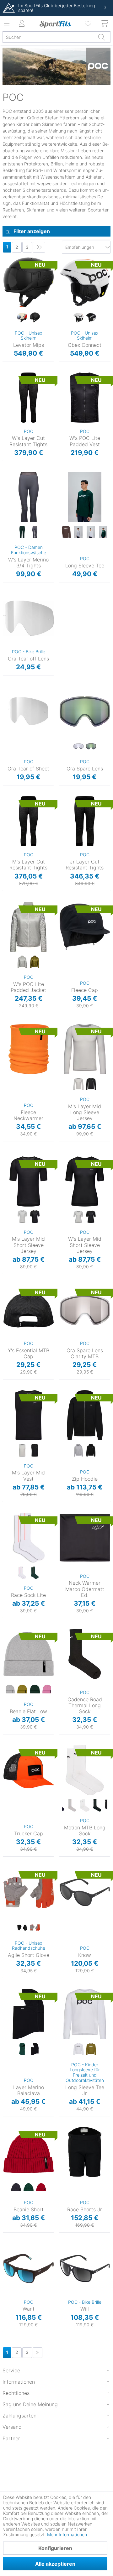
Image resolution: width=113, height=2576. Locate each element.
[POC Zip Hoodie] (85, 1415)
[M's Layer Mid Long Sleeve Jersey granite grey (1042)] (78, 1084)
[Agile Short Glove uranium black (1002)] (22, 1928)
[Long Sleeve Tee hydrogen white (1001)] (91, 532)
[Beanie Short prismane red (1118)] (41, 2188)
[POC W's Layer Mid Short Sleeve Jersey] (85, 1181)
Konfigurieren (55, 2548)
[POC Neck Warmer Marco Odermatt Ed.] (85, 1538)
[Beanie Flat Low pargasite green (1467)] (35, 1689)
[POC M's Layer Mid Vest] (28, 1415)
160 (62, 825)
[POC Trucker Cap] (28, 1770)
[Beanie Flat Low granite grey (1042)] (10, 1689)
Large (11, 1906)
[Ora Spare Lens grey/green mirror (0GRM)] (91, 747)
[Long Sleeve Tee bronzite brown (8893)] (66, 532)
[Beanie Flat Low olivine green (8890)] (22, 1689)
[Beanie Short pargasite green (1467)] (29, 2188)
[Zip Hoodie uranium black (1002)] (91, 1451)
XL (5, 411)
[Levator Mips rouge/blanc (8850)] (22, 318)
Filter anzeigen (32, 231)
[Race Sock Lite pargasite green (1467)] (35, 1573)
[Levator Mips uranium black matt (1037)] (35, 318)
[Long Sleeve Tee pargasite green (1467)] (104, 532)
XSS (7, 277)
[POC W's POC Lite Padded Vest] (85, 398)
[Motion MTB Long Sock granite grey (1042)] (72, 1806)
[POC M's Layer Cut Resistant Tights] (28, 821)
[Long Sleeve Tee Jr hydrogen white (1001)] (78, 2049)
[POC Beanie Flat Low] (28, 1654)
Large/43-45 (74, 1747)
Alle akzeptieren (55, 2564)
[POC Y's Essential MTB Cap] (28, 1310)
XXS (7, 1515)
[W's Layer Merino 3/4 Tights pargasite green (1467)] (22, 532)
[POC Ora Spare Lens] (85, 711)
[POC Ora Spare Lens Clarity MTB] (85, 1310)
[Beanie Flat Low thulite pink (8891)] (47, 1689)
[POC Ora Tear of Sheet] (28, 711)
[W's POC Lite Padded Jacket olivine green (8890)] (35, 962)
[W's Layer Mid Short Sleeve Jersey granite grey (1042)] (78, 1217)
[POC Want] (28, 2268)
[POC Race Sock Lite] (28, 1538)
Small (11, 1878)
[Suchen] (101, 37)
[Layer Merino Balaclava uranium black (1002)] (35, 2049)
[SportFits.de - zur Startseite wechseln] (55, 24)
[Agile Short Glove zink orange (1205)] (35, 1928)
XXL (63, 519)
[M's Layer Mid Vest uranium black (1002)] (35, 1451)
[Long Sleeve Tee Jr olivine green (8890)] (91, 2049)
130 (62, 798)
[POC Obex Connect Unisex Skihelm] (85, 282)
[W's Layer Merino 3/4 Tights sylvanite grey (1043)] (35, 532)
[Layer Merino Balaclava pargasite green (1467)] (22, 2049)
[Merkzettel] (89, 23)
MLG (7, 259)
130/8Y (67, 2129)
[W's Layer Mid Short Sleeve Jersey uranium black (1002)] (91, 1217)
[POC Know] (85, 1892)
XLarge (11, 1897)
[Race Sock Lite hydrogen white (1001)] (22, 1573)
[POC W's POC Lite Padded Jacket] (28, 927)
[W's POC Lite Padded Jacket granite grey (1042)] (22, 962)
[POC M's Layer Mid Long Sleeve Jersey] (85, 1049)
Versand (12, 2427)
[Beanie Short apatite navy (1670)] (16, 2188)
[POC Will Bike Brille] (85, 2268)
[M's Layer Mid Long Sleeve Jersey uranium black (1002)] (91, 1084)
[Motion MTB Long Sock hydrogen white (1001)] (85, 1806)
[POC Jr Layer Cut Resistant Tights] (85, 821)
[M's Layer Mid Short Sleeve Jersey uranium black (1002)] (35, 1217)
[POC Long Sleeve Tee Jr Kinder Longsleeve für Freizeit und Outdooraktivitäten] (85, 2014)
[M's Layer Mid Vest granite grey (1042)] (22, 1451)
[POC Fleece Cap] (85, 927)
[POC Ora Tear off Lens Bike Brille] (28, 618)
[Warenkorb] (105, 23)
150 (62, 816)
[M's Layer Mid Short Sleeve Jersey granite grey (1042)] (22, 1217)
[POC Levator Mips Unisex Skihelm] (28, 282)
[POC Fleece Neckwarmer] (28, 1049)
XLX (7, 268)
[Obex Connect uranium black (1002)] (91, 318)
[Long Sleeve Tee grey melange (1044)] (78, 532)
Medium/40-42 (75, 1641)
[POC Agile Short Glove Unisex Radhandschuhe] (28, 1892)
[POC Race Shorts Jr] (85, 2152)
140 (62, 807)
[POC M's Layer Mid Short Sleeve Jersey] (28, 1181)
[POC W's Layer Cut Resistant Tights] (28, 398)
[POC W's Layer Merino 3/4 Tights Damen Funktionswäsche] (28, 497)
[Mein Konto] (22, 23)
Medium (11, 1869)
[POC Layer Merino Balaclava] (28, 2014)
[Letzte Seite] (39, 247)
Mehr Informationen (67, 2534)
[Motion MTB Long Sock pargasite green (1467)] (97, 1806)
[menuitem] (89, 23)
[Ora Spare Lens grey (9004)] (78, 747)
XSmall (11, 1888)
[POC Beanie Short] (28, 2152)
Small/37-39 (75, 1650)
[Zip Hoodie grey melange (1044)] (78, 1451)
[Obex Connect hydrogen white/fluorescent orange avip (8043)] (78, 318)
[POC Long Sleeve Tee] (85, 497)
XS (5, 375)
